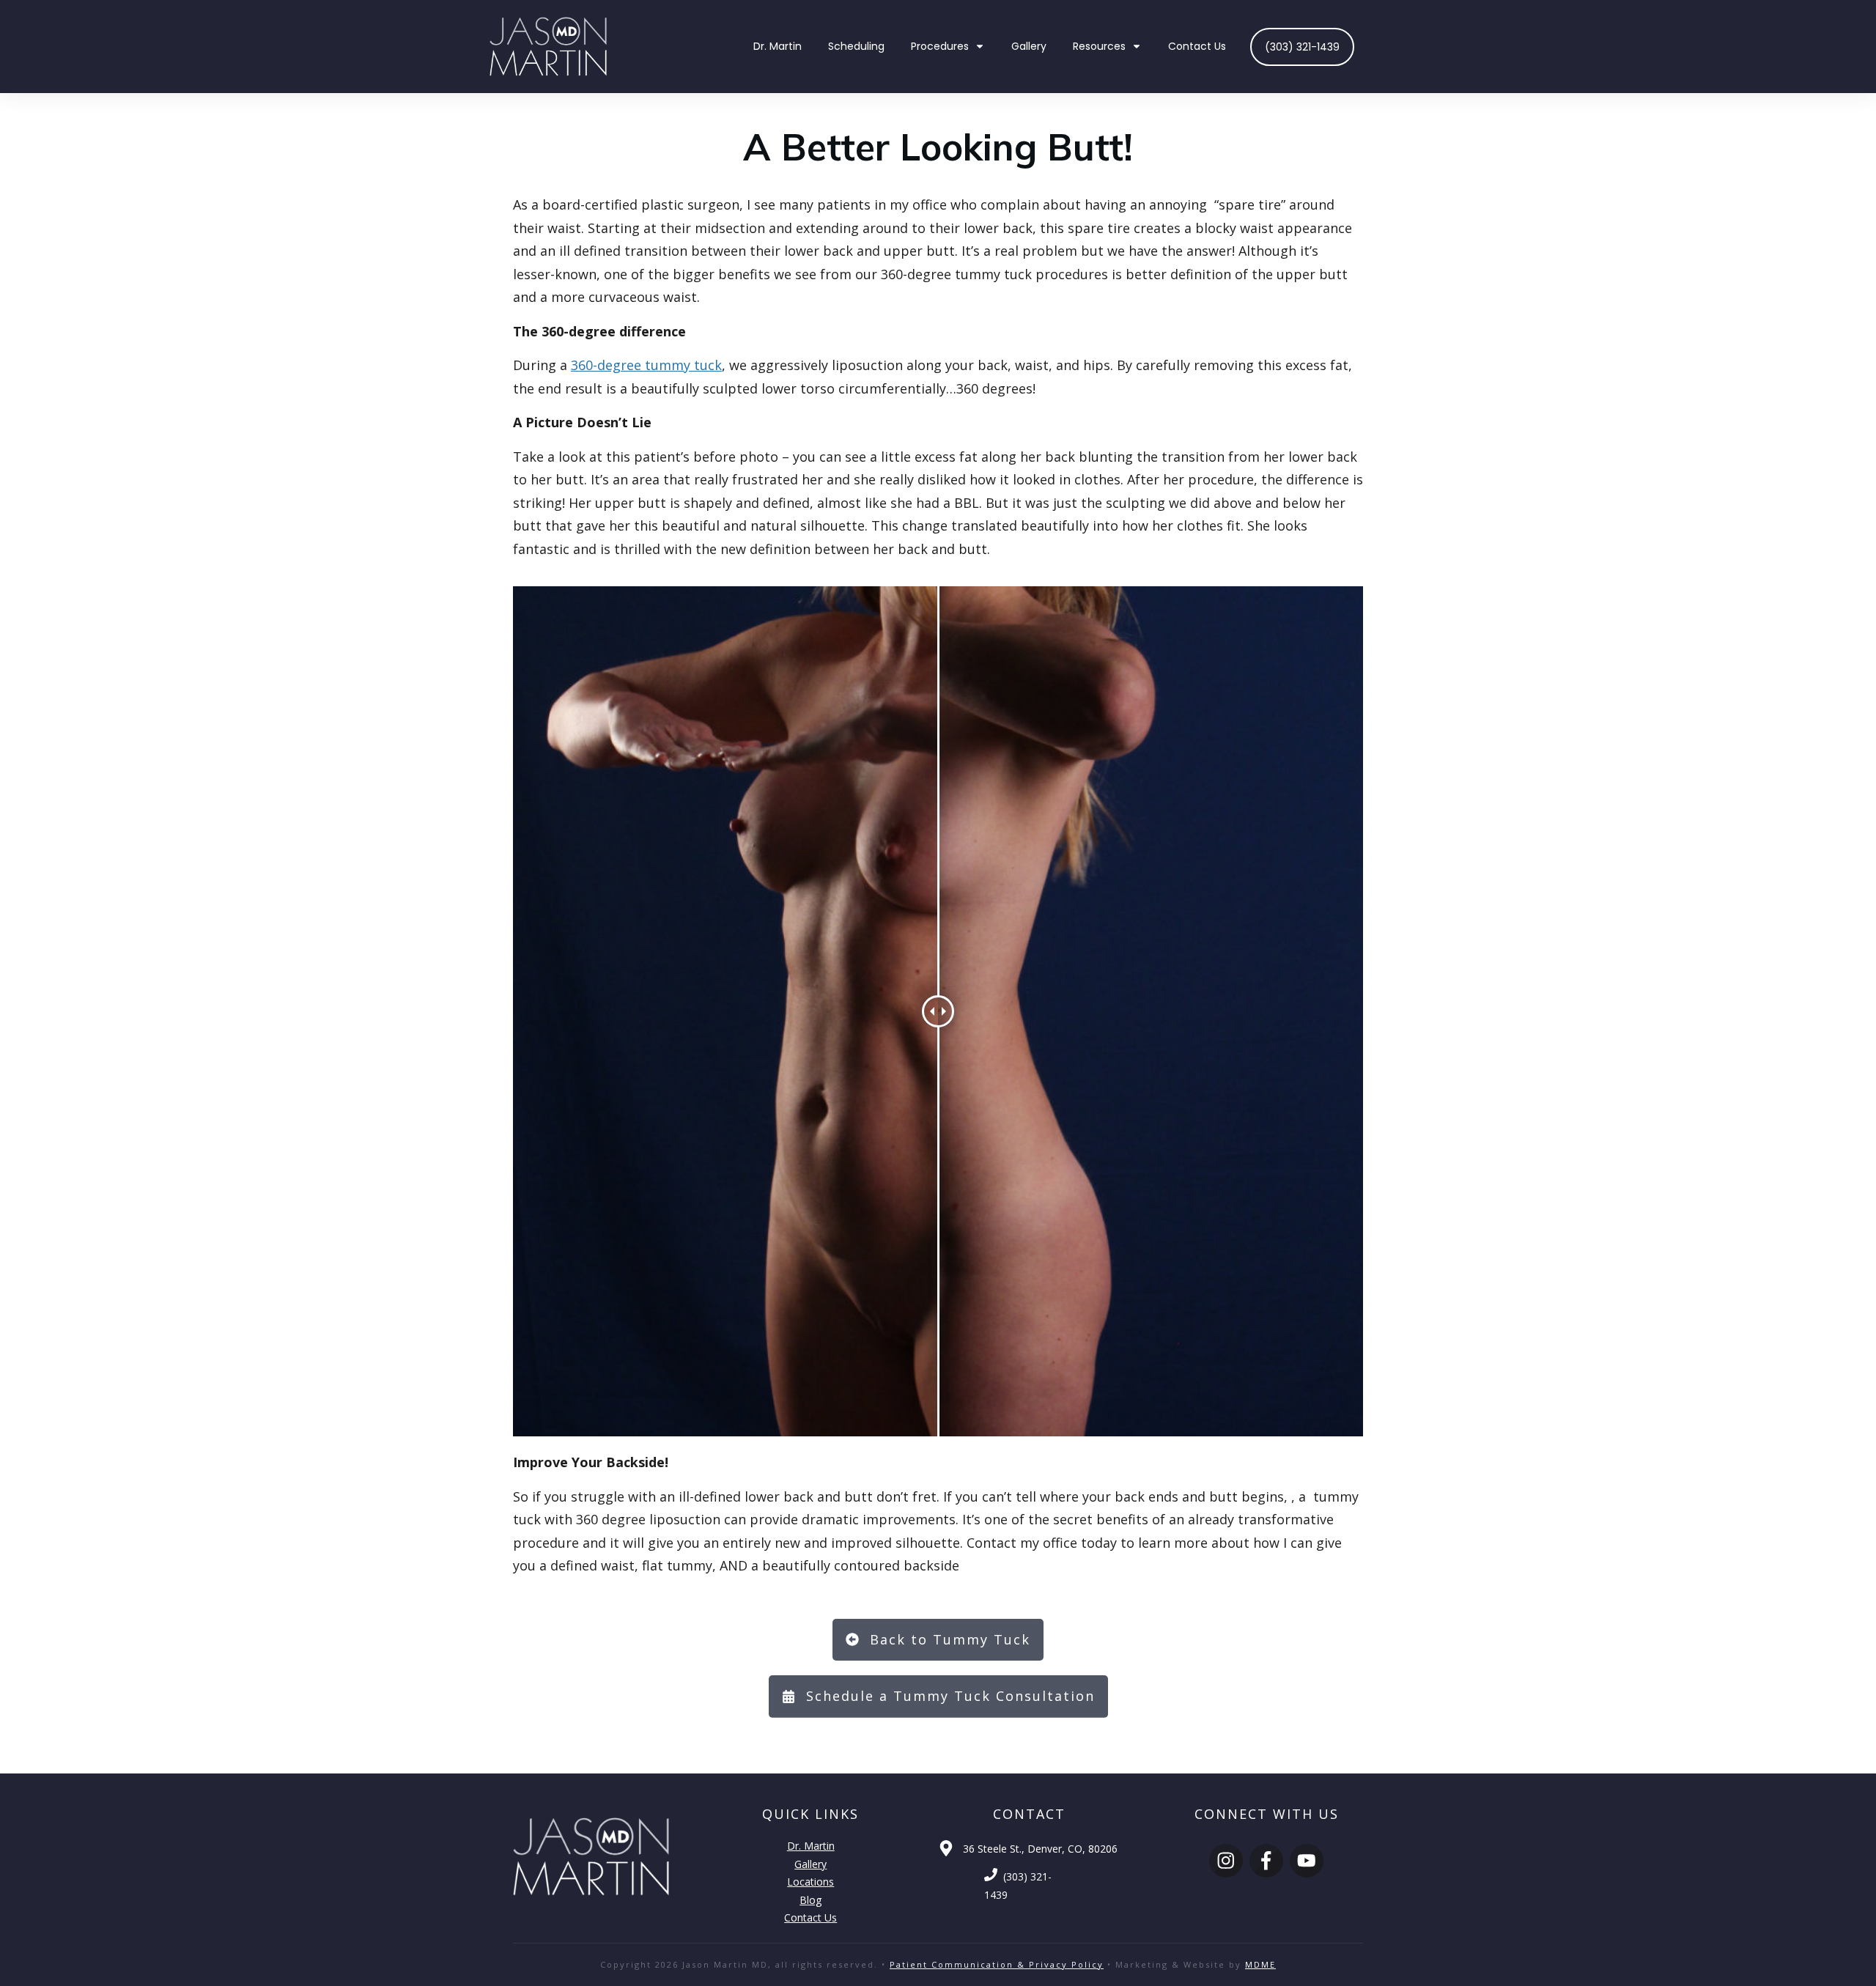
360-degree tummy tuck (646, 365)
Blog (810, 1900)
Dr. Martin (811, 1846)
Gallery (810, 1864)
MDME (1260, 1964)
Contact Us (810, 1917)
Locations (810, 1882)
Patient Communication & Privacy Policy (997, 1964)
